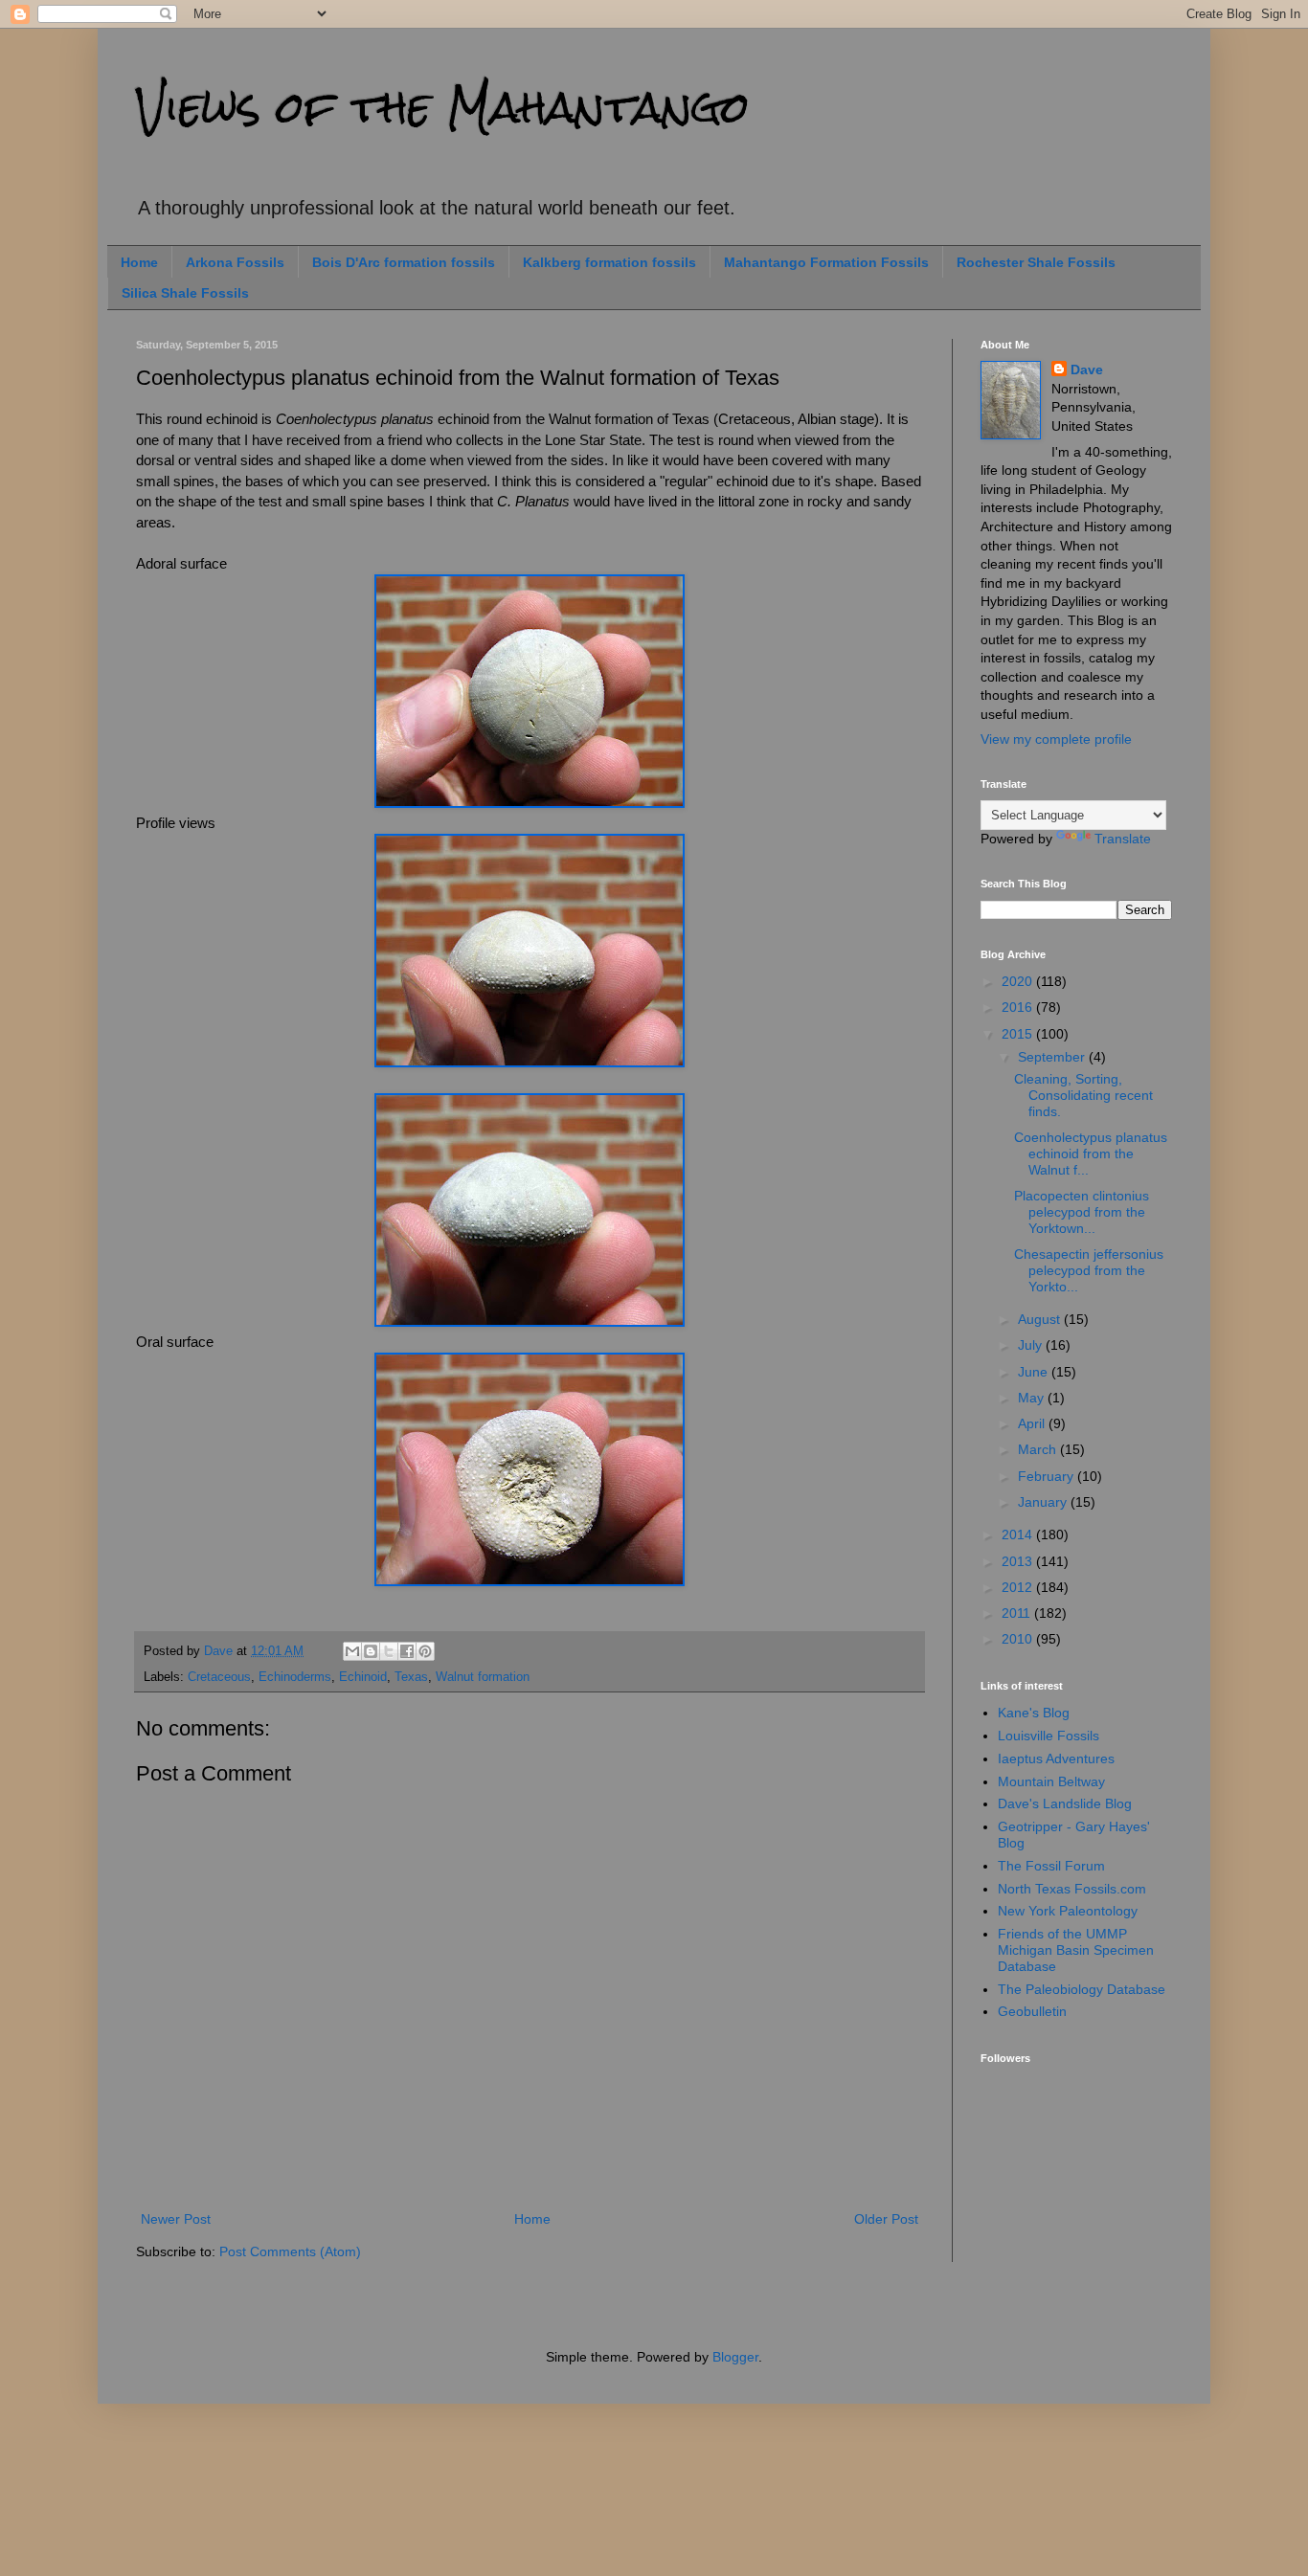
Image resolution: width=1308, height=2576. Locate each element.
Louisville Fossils (1049, 1736)
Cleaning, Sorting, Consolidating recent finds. (1083, 1095)
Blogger (735, 2357)
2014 (1019, 1534)
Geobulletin (1032, 2011)
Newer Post (176, 2219)
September (1053, 1057)
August (1041, 1319)
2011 (1018, 1613)
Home (139, 262)
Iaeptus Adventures (1056, 1758)
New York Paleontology (1068, 1911)
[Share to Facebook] (407, 1651)
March (1039, 1449)
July (1032, 1345)
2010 (1019, 1639)
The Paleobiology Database (1082, 1989)
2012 (1019, 1587)
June (1035, 1372)
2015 (1019, 1034)
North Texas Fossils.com (1072, 1889)
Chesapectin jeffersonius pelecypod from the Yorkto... (1089, 1270)
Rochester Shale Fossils (1036, 262)
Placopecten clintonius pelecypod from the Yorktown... (1082, 1212)
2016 (1019, 1007)
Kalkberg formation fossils (609, 262)
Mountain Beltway (1051, 1781)
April (1033, 1423)
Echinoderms (295, 1677)
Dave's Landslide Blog (1065, 1803)
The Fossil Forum (1051, 1866)
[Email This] (352, 1651)
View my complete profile (1056, 739)
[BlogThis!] (371, 1651)
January (1044, 1502)
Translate (1123, 839)
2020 (1019, 981)
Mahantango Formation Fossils (826, 262)
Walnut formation (483, 1677)
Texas (411, 1677)
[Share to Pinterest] (425, 1651)
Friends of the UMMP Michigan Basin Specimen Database (1076, 1950)
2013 (1019, 1561)
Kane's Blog (1034, 1713)
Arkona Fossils (235, 262)
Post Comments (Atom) (290, 2251)
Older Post (886, 2219)
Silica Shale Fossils (185, 293)
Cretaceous (219, 1677)
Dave (1087, 370)
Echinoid (363, 1677)
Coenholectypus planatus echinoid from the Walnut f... (1091, 1154)
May (1033, 1398)
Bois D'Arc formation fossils (404, 262)
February (1048, 1476)
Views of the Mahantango (443, 107)
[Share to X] (389, 1651)
